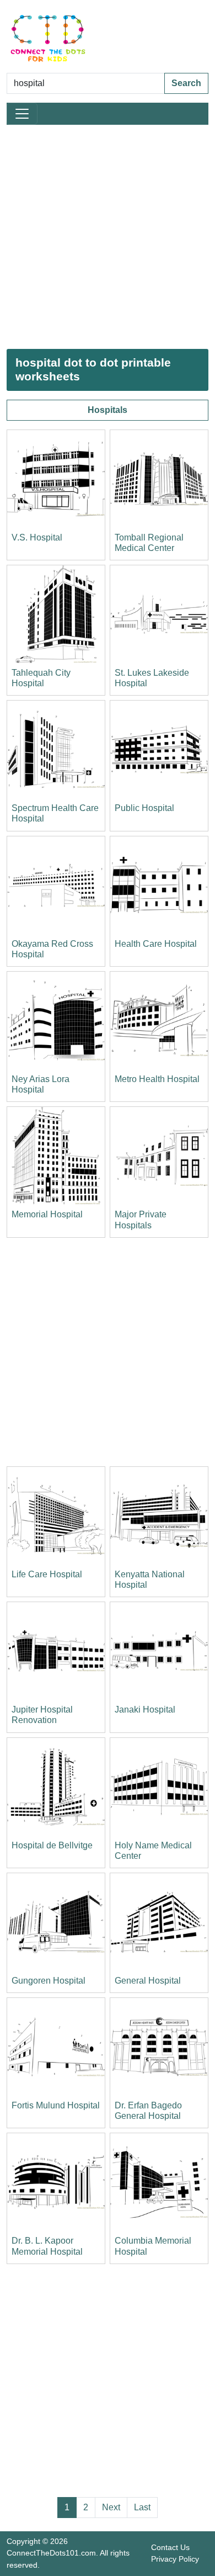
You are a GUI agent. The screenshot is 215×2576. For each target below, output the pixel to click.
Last (142, 2507)
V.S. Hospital (37, 537)
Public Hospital (144, 808)
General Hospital (148, 1981)
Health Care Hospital (156, 944)
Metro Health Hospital (157, 1079)
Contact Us (170, 2547)
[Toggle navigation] (22, 114)
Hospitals (108, 410)
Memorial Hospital (47, 1214)
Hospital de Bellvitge (52, 1845)
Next (111, 2507)
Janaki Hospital (145, 1710)
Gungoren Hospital (49, 1981)
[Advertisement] (108, 237)
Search (186, 83)
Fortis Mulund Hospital (56, 2105)
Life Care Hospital (47, 1574)
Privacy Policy (175, 2559)
